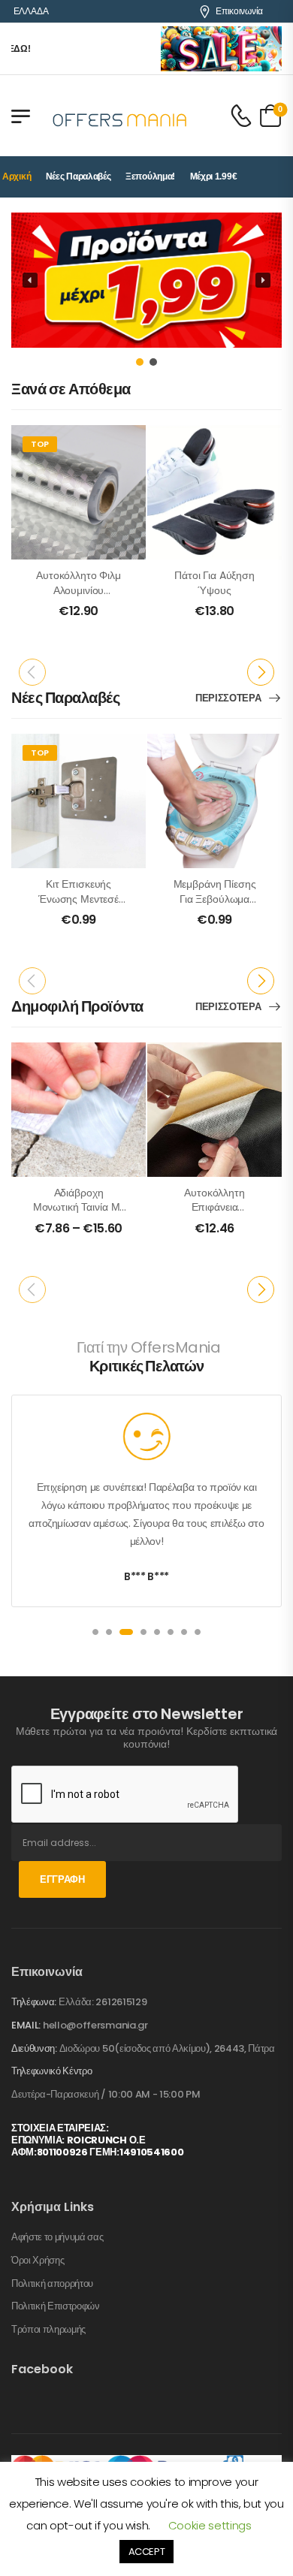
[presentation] (32, 672)
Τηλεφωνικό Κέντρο (51, 2071)
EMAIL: (26, 2025)
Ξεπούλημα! (150, 176)
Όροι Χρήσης (38, 2261)
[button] (146, 280)
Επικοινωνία (239, 11)
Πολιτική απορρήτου (52, 2284)
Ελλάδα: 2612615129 (103, 2002)
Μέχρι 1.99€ (214, 176)
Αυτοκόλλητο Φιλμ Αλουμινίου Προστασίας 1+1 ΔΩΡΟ (79, 597)
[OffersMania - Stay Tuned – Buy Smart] (120, 116)
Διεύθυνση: (34, 2048)
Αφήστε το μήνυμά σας (57, 2237)
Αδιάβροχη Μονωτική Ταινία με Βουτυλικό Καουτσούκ (79, 1215)
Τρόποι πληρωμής (48, 2330)
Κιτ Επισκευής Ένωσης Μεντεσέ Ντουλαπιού (79, 899)
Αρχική (17, 176)
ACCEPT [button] (147, 2552)
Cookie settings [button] (210, 2525)
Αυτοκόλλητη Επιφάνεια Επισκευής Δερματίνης (214, 1215)
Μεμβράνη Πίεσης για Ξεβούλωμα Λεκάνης (215, 899)
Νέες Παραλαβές (79, 176)
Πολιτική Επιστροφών (56, 2306)
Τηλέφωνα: (34, 2002)
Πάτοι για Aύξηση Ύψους (214, 583)
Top (40, 444)
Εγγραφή (62, 1879)
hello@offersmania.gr (95, 2025)
